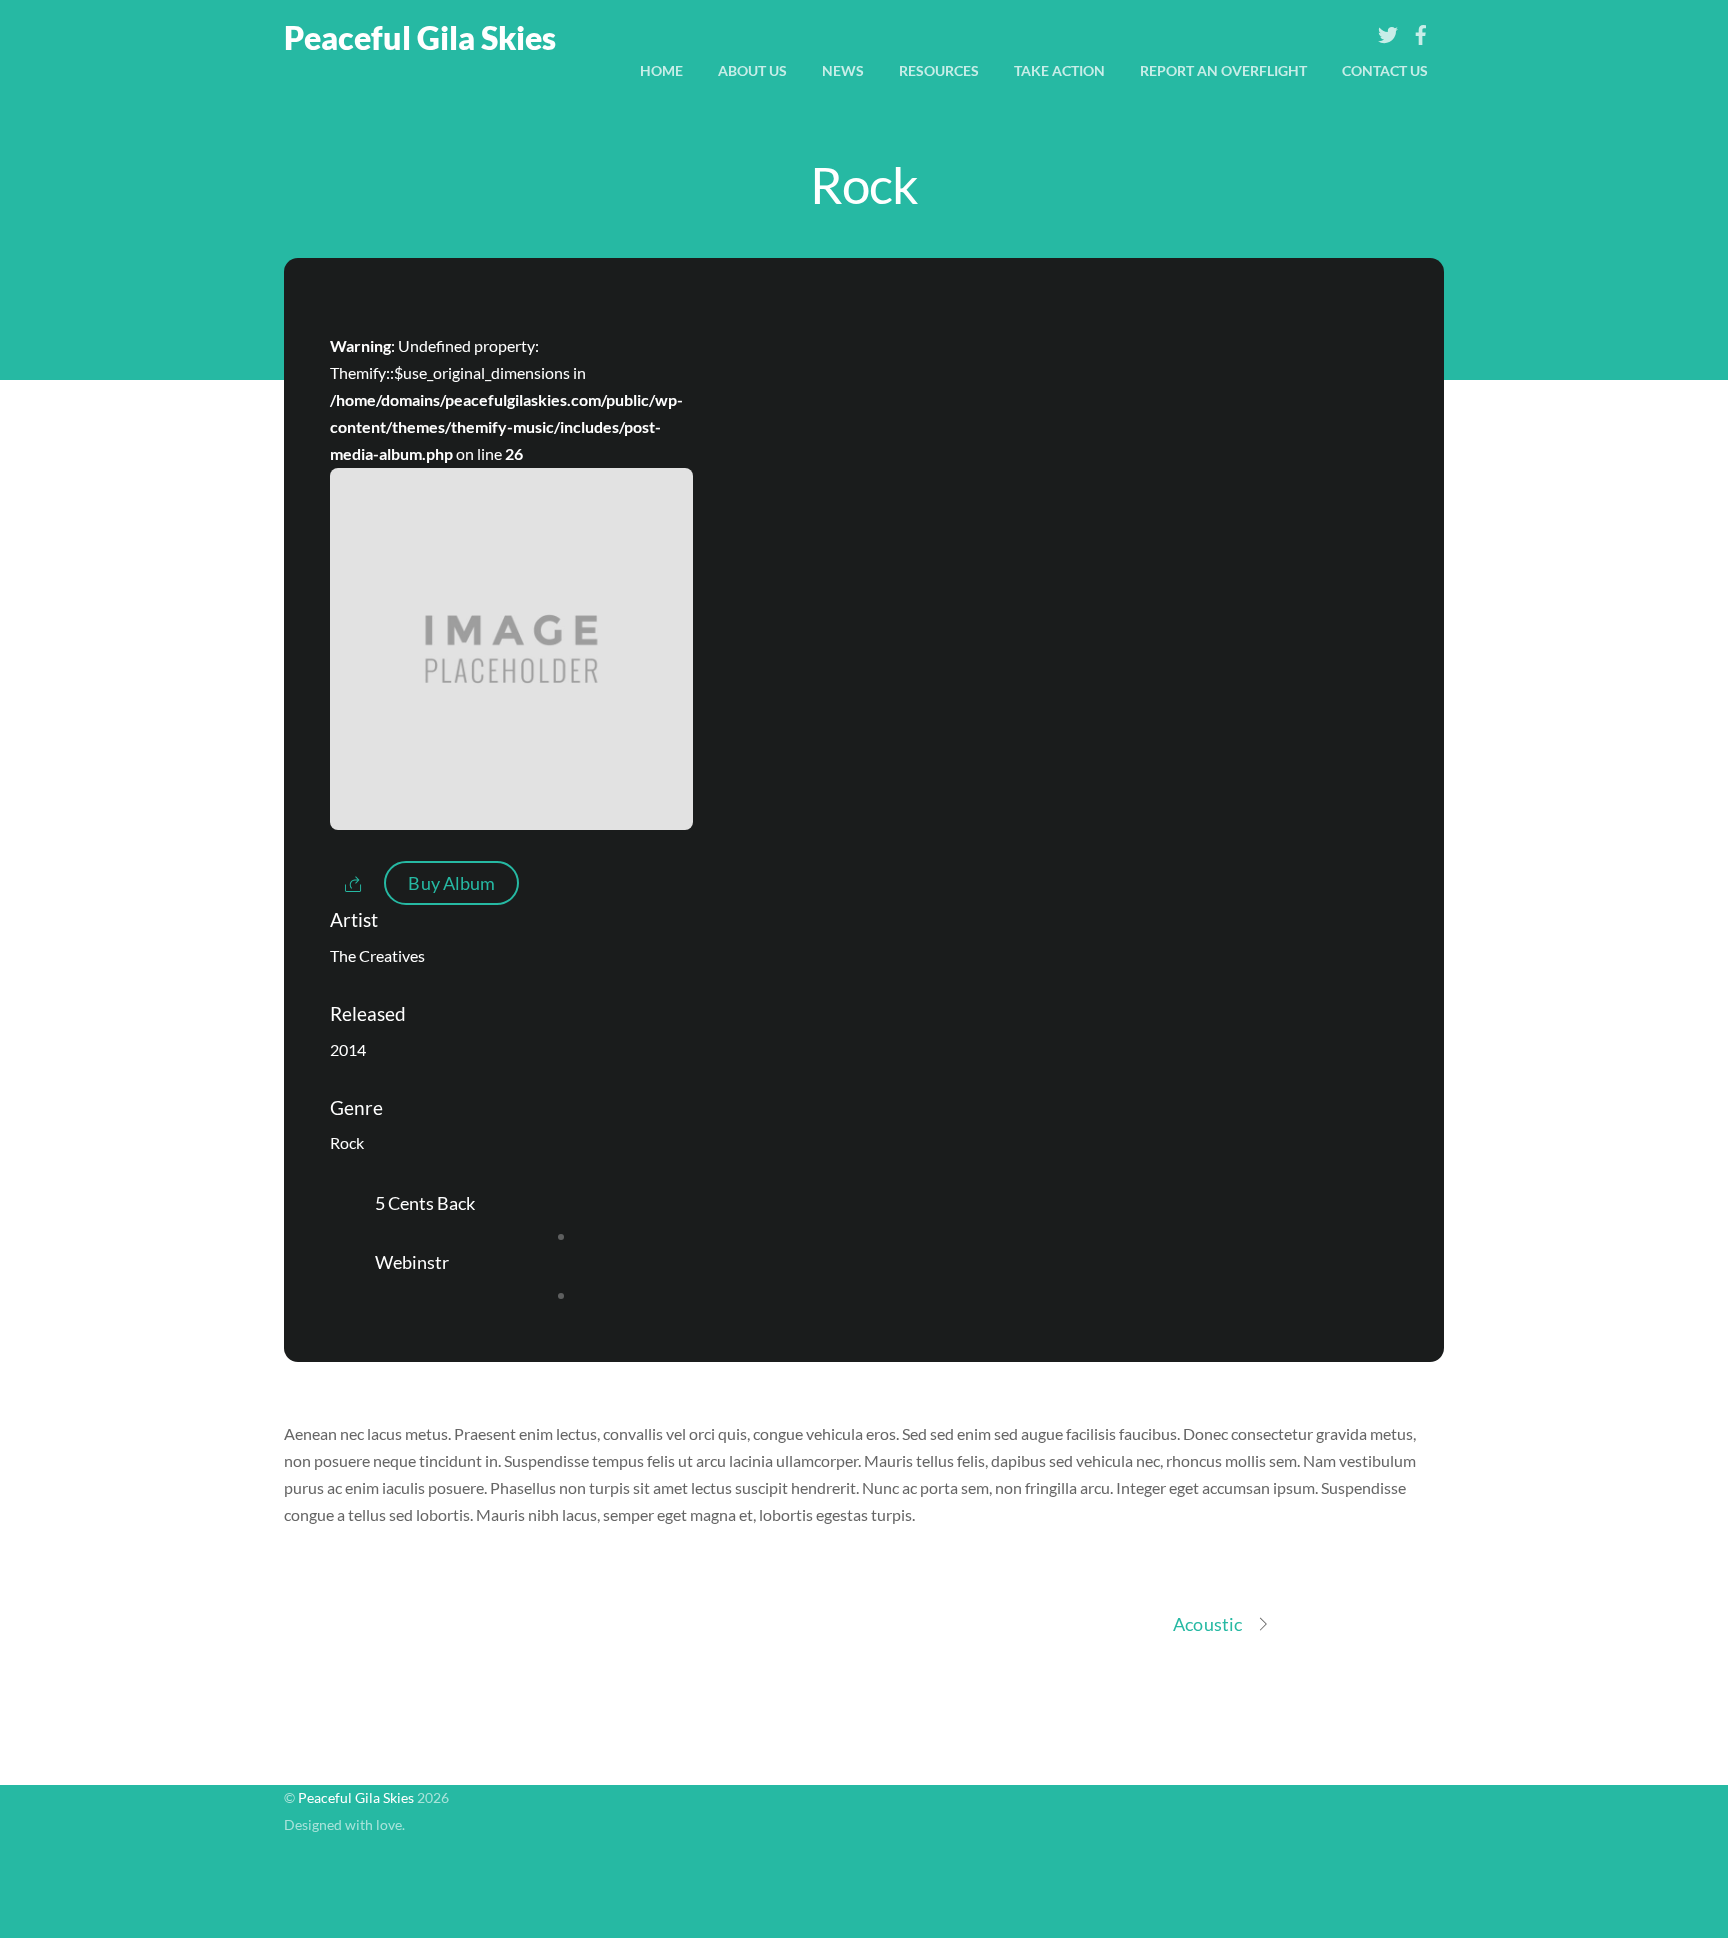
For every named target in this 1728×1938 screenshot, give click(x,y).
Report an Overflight (1223, 70)
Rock (864, 184)
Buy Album (451, 883)
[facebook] (1421, 29)
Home (661, 70)
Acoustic (1207, 1624)
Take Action (1059, 70)
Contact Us (1385, 70)
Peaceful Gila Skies (356, 1798)
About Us (752, 70)
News (843, 70)
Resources (939, 70)
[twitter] (1388, 29)
